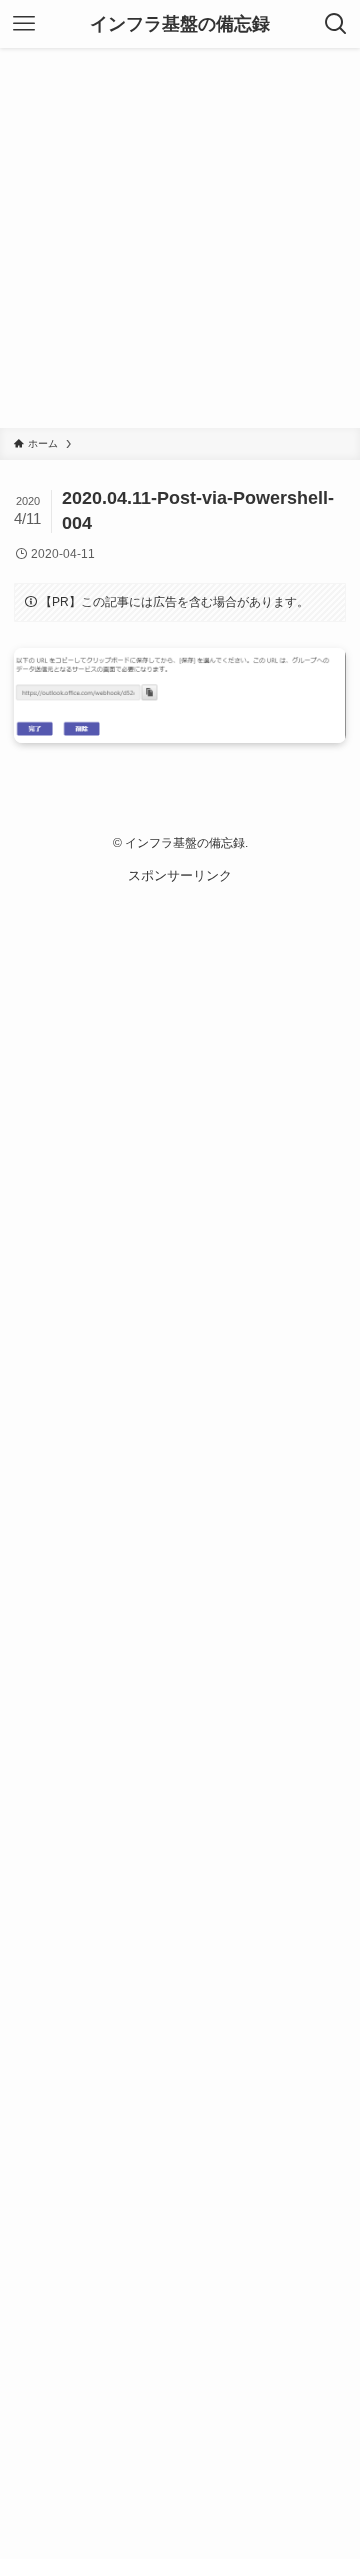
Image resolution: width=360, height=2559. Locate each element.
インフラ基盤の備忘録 (180, 24)
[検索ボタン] (336, 24)
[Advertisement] (180, 238)
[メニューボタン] (24, 24)
